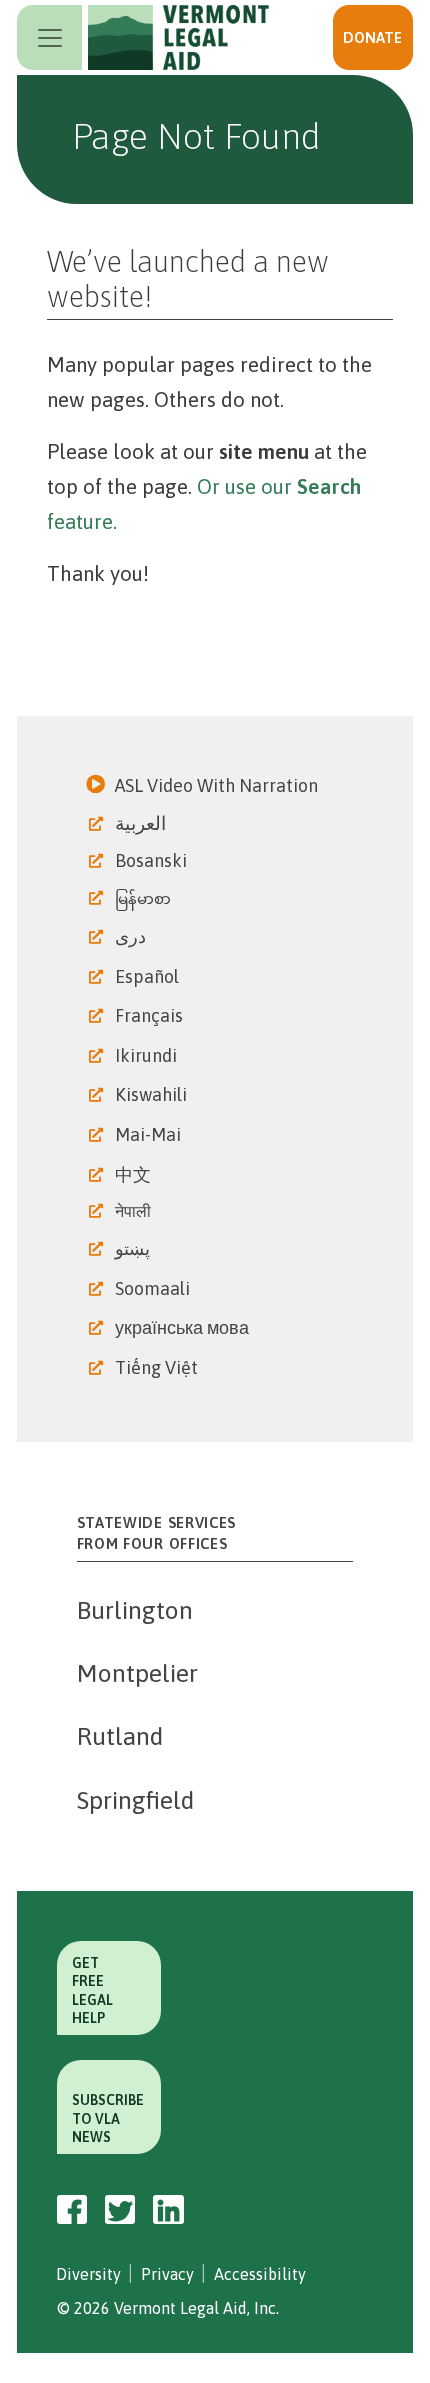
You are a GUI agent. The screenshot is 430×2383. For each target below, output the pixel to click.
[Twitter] (120, 2209)
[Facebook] (72, 2210)
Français (151, 1015)
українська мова (184, 1327)
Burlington (135, 1610)
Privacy (167, 2274)
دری (132, 936)
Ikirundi (148, 1055)
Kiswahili (153, 1094)
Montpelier (137, 1673)
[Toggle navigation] (49, 37)
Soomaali (154, 1288)
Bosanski (153, 860)
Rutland (120, 1736)
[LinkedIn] (168, 2210)
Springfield (135, 1800)
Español (149, 976)
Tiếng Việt (158, 1367)
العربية (142, 823)
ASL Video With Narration (218, 785)
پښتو (134, 1248)
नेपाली (135, 1211)
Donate (372, 37)
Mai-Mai (150, 1134)
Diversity (88, 2274)
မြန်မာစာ (145, 898)
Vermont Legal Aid (183, 37)
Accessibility (260, 2274)
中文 (135, 1174)
